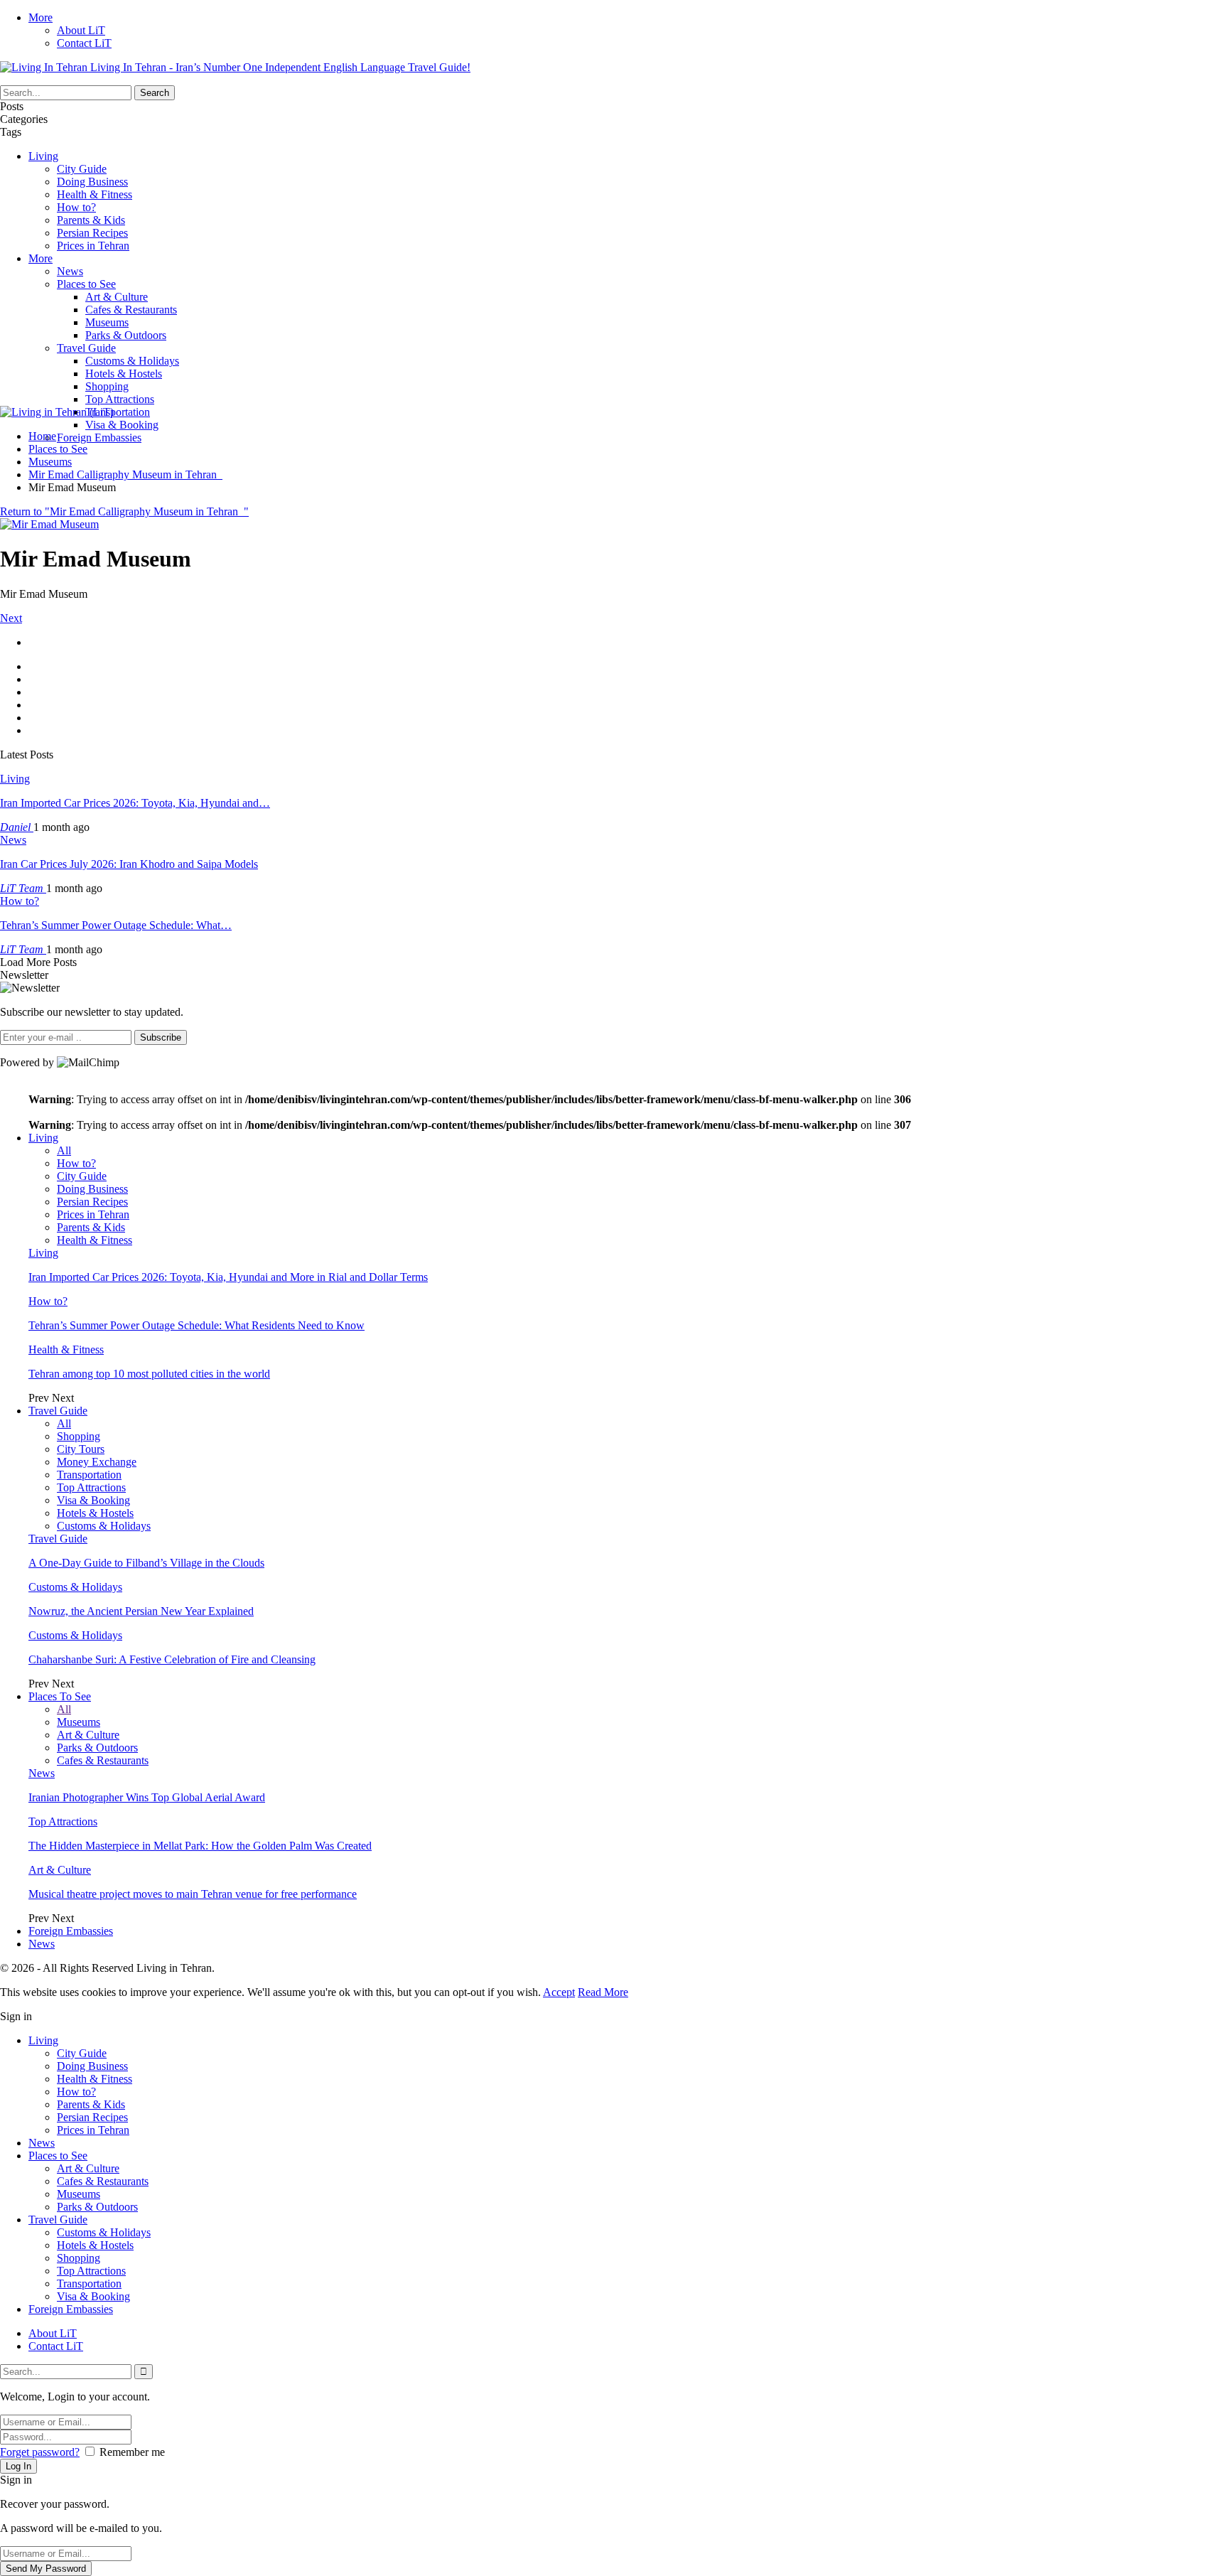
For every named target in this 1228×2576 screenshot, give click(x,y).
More (41, 17)
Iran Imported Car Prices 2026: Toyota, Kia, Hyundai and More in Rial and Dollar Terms (228, 1277)
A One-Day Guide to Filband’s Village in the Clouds (146, 1563)
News (70, 271)
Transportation (118, 412)
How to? (76, 207)
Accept (559, 1992)
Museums (107, 322)
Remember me (132, 2452)
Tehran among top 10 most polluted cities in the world (149, 1374)
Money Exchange (97, 1462)
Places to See (86, 284)
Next (11, 618)
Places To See (60, 1696)
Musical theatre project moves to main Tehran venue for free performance (193, 1894)
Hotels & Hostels (124, 374)
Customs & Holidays (132, 361)
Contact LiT (84, 43)
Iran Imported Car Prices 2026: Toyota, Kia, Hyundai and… (135, 803)
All (64, 1150)
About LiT (81, 30)
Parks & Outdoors (126, 335)
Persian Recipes (92, 233)
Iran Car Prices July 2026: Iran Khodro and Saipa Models (129, 864)
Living (43, 156)
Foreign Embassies (99, 438)
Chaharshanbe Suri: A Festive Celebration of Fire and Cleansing (172, 1659)
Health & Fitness (95, 194)
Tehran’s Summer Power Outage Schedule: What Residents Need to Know (196, 1325)
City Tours (81, 1449)
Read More (603, 1992)
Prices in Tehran (93, 246)
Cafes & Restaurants (131, 310)
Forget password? (40, 2452)
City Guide (82, 169)
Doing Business (92, 182)
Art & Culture (117, 297)
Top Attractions (120, 399)
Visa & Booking (122, 425)
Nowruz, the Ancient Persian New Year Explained (141, 1611)
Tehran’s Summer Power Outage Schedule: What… (116, 925)
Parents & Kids (91, 220)
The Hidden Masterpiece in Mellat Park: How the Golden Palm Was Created (200, 1846)
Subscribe (161, 1037)
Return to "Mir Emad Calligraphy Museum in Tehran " (124, 511)
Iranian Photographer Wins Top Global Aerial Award (147, 1797)
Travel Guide (86, 348)
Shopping (107, 386)
